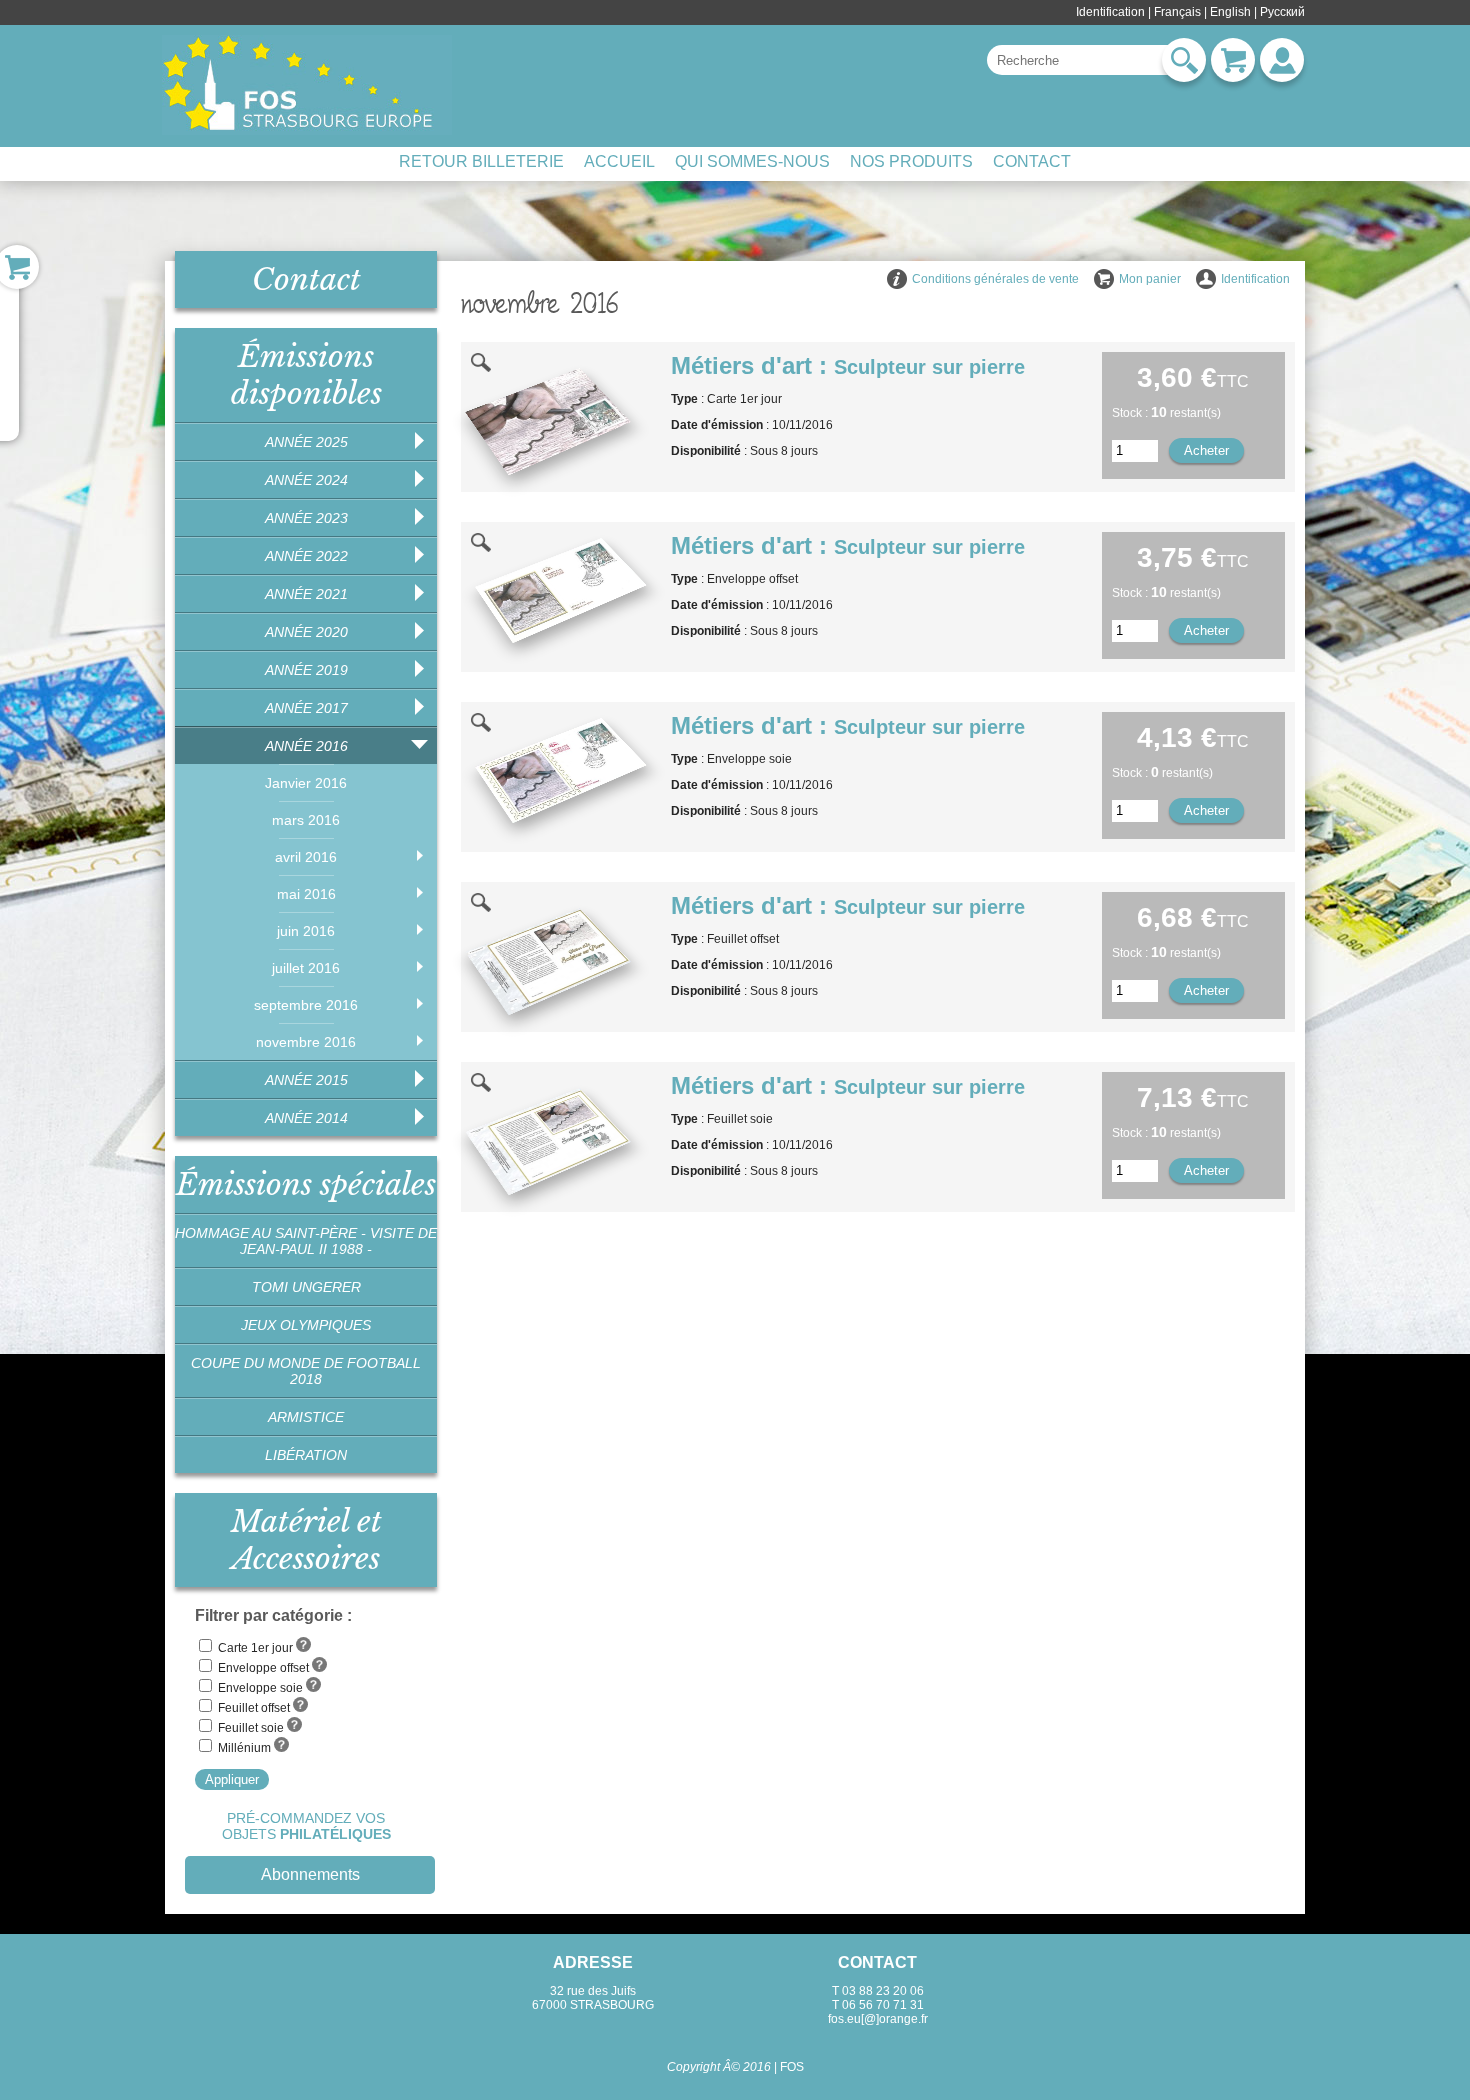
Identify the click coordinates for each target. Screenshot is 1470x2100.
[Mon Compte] (1282, 60)
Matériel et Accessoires (306, 1540)
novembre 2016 (306, 1042)
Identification (1110, 12)
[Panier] (1233, 60)
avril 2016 (306, 857)
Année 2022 (306, 556)
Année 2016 (306, 746)
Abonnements (310, 1874)
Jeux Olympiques (306, 1325)
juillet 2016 (306, 968)
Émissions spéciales (306, 1184)
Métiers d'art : (848, 365)
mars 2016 (306, 820)
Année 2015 (306, 1080)
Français (1177, 12)
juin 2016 (306, 931)
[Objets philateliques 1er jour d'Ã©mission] (307, 85)
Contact (1032, 161)
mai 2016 (306, 894)
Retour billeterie (481, 161)
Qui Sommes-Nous (752, 161)
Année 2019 (306, 670)
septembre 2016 (306, 1005)
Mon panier (1150, 279)
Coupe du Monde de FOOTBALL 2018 (306, 1371)
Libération (306, 1455)
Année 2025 (306, 442)
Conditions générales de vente (995, 279)
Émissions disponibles (306, 375)
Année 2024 (306, 480)
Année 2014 (306, 1118)
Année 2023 (306, 518)
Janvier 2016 (306, 783)
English (1230, 12)
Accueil (619, 161)
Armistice (306, 1417)
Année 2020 (306, 632)
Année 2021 (306, 594)
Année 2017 (306, 708)
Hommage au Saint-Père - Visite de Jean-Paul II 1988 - (306, 1241)
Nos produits (911, 161)
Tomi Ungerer (306, 1287)
